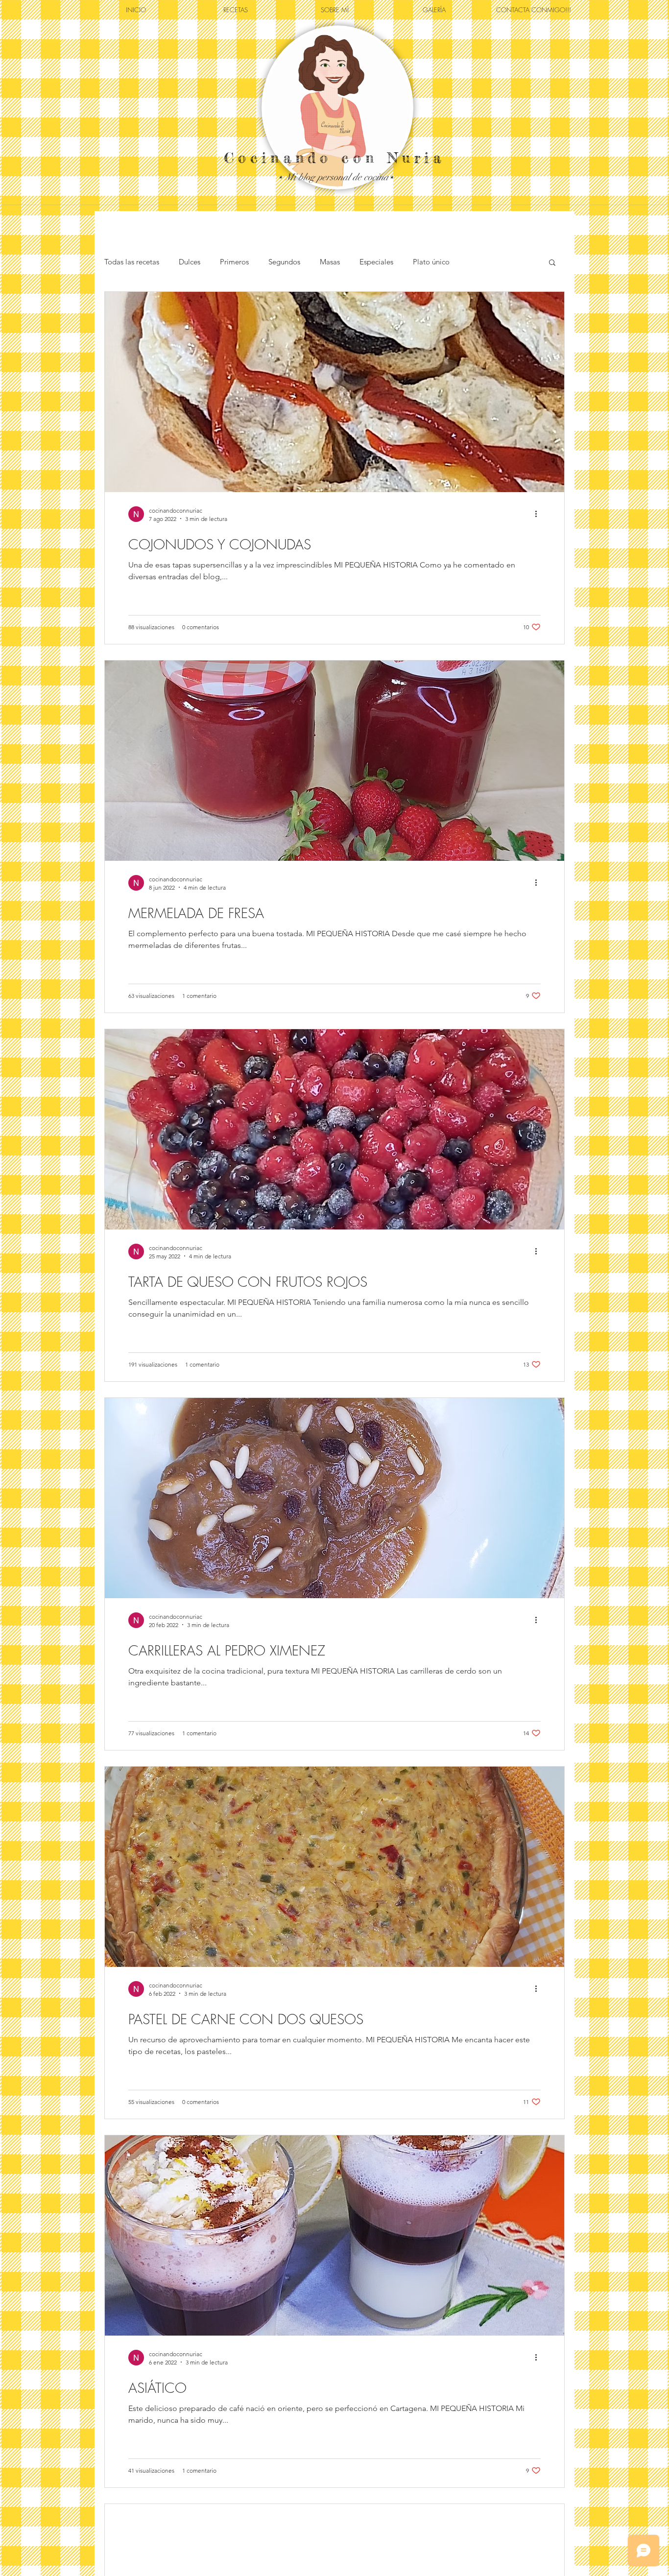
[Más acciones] (539, 514)
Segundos (284, 262)
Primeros (234, 262)
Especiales (376, 262)
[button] (552, 263)
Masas (330, 262)
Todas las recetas (132, 262)
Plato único (431, 262)
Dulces (190, 262)
